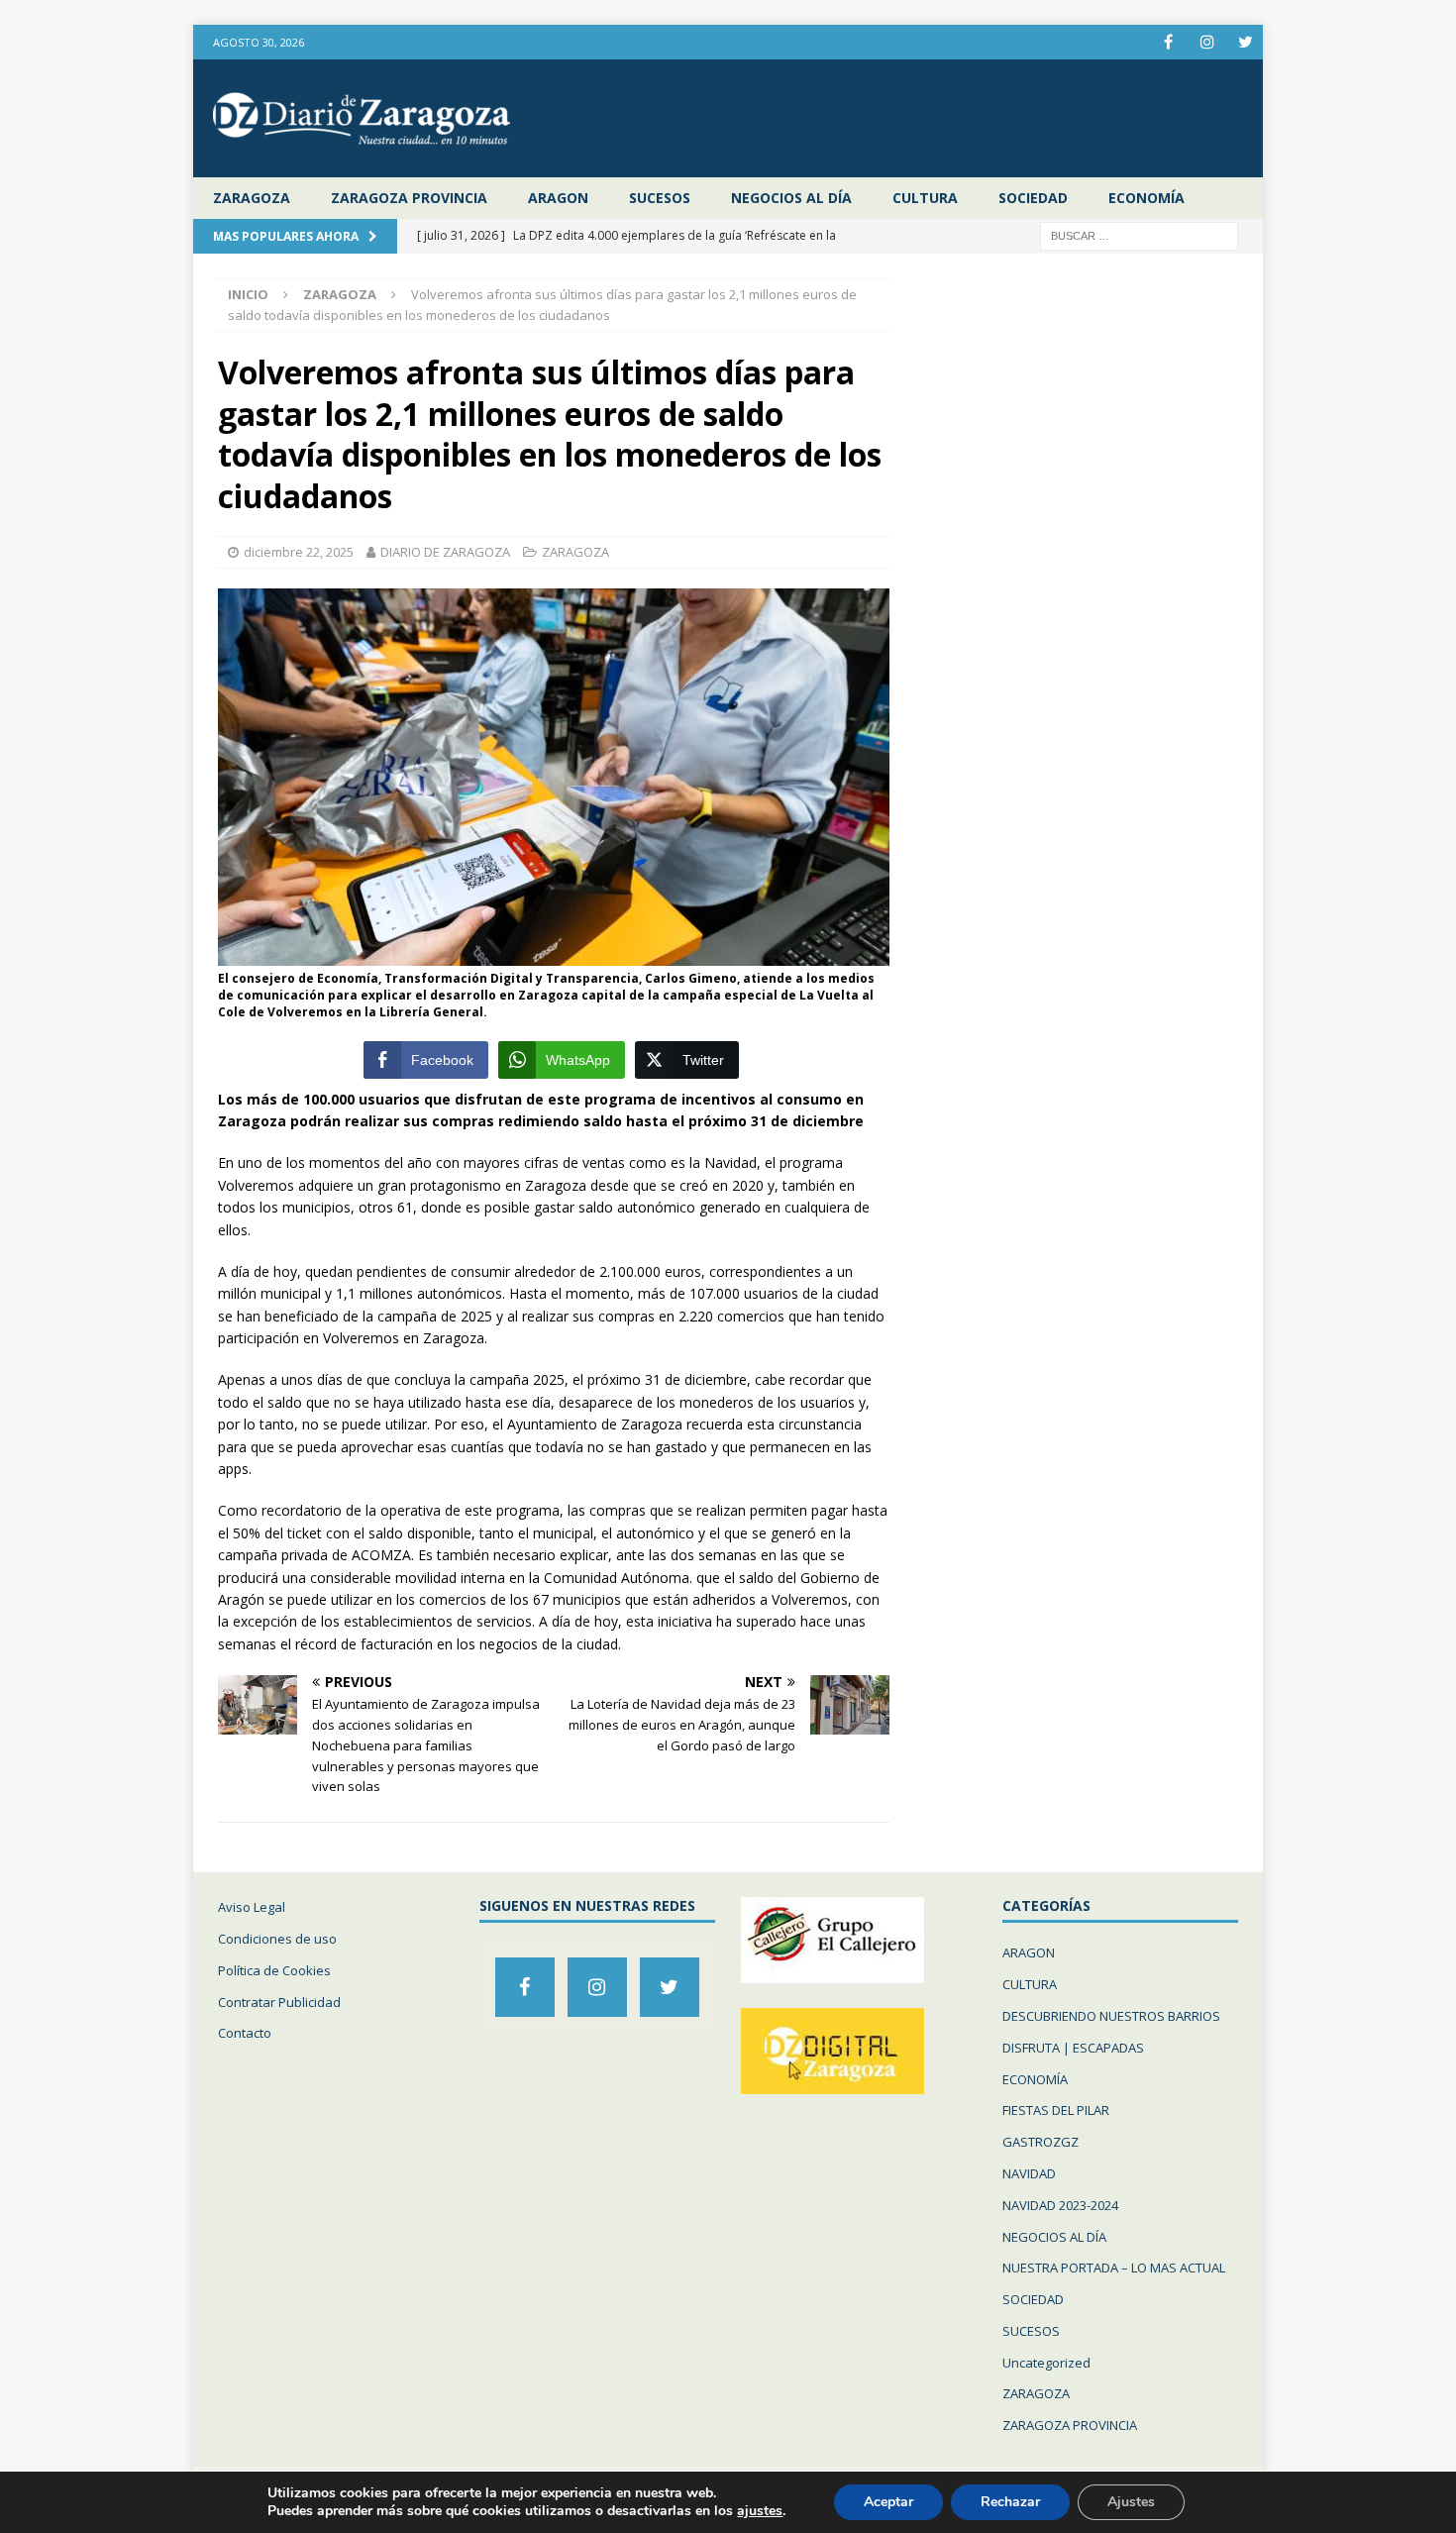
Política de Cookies (274, 1970)
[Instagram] (1207, 42)
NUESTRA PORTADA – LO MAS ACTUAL (1114, 2268)
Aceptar (888, 2502)
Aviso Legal (252, 1907)
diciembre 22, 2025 (299, 552)
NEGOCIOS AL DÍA (791, 198)
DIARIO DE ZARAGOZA (445, 552)
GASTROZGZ (1040, 2142)
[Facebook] (1168, 42)
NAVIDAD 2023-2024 (1060, 2205)
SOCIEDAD (1033, 198)
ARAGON (558, 198)
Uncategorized (1046, 2363)
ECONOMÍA (1146, 198)
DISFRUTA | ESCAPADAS (1073, 2048)
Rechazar (1010, 2502)
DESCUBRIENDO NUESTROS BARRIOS (1111, 2016)
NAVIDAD (1029, 2173)
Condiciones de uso (277, 1939)
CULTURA (925, 198)
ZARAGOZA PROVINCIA (409, 198)
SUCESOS (660, 198)
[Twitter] (1246, 42)
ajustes (760, 2511)
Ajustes (1131, 2502)
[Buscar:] (1139, 235)
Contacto (245, 2033)
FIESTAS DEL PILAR (1056, 2110)
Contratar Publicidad (279, 2002)
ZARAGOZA (252, 198)
